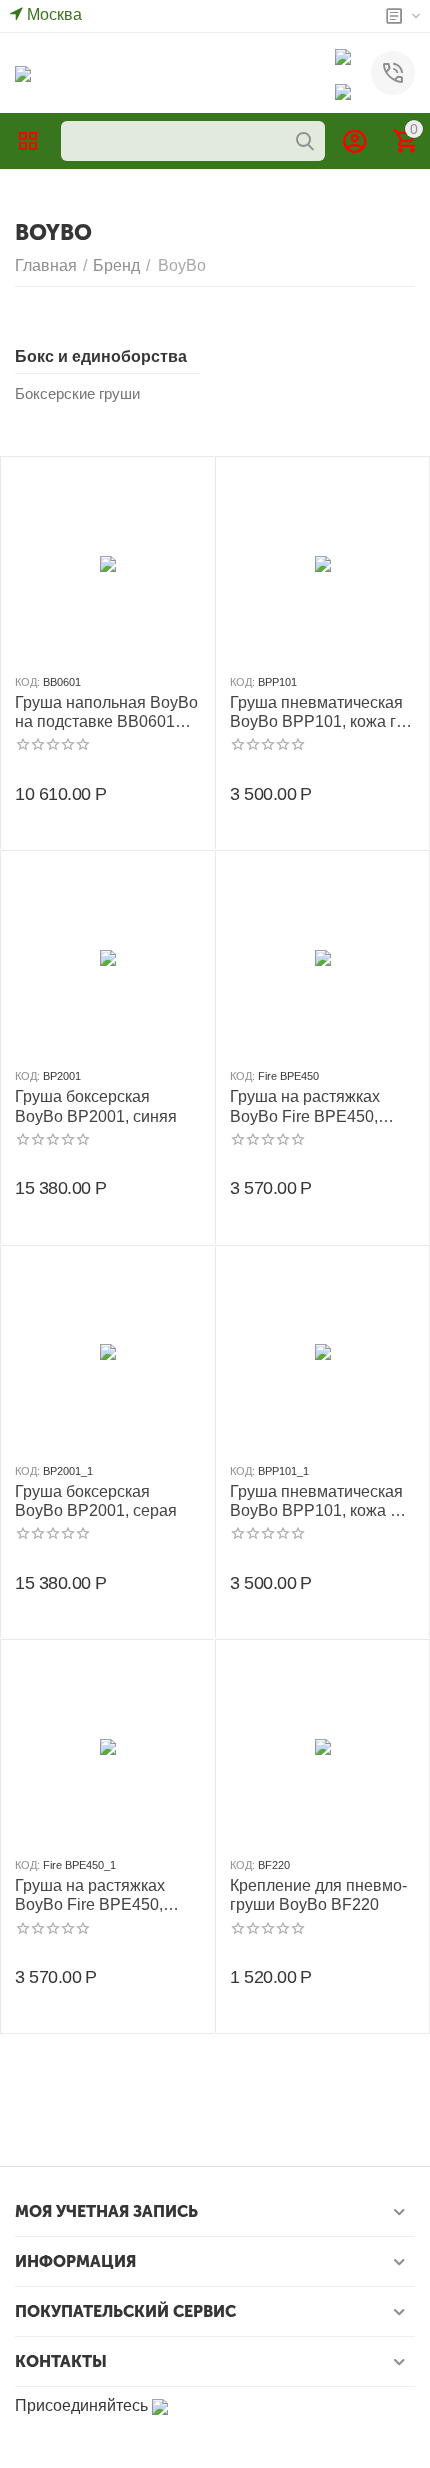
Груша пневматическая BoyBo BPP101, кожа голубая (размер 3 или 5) (320, 712)
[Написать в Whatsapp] (343, 55)
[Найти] (305, 141)
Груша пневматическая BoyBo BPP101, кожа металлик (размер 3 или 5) (322, 1501)
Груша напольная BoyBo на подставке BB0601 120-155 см (106, 712)
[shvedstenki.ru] (23, 72)
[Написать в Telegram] (343, 90)
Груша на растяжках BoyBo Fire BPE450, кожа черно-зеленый (306, 1106)
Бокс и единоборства (101, 356)
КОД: (27, 682)
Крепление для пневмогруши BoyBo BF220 (318, 1895)
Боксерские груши (77, 393)
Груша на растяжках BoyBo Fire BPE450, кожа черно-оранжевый (102, 1895)
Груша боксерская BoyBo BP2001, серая (96, 1501)
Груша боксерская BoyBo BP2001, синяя (96, 1106)
